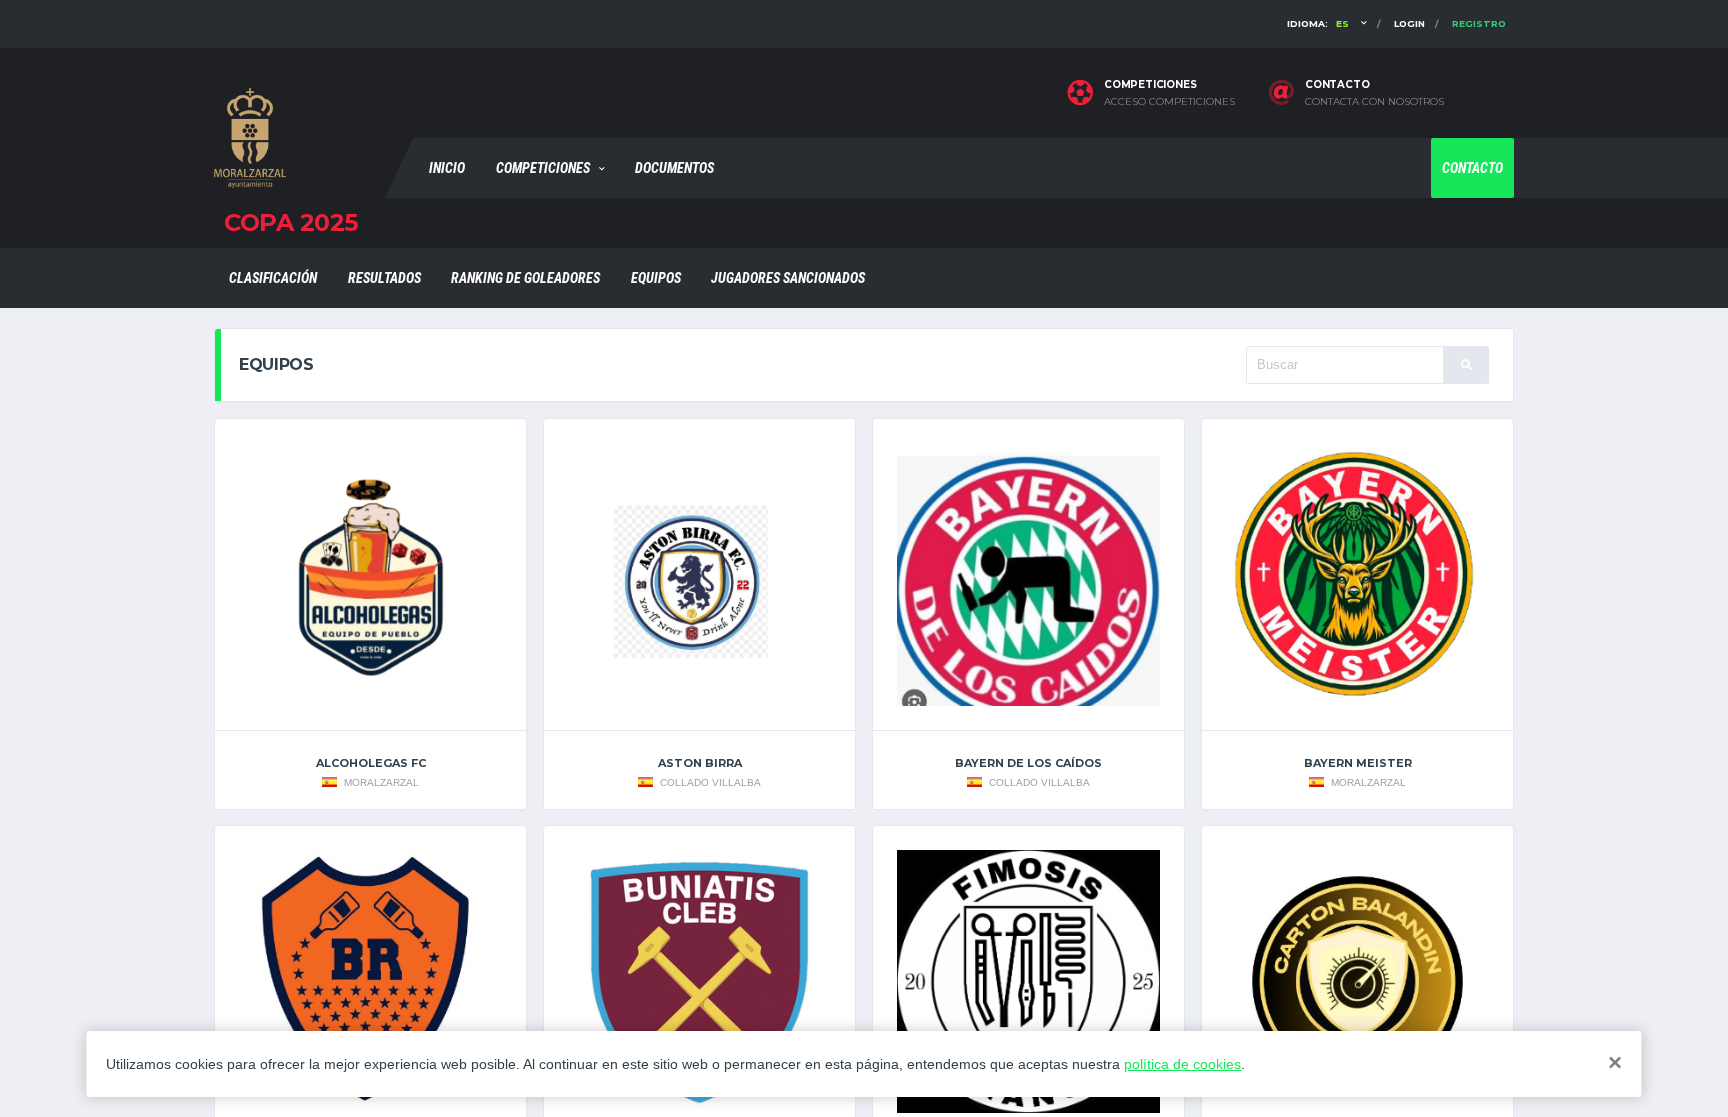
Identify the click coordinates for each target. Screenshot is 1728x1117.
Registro (1479, 23)
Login (1409, 23)
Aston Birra (700, 763)
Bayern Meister (1358, 763)
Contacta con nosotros (1374, 102)
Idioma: (1318, 23)
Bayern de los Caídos (1028, 763)
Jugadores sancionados (788, 278)
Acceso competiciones (1169, 102)
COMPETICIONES (543, 168)
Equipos (656, 278)
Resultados (384, 278)
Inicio (447, 168)
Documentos (674, 168)
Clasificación (273, 278)
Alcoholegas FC (371, 763)
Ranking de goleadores (525, 278)
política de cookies (1182, 1064)
